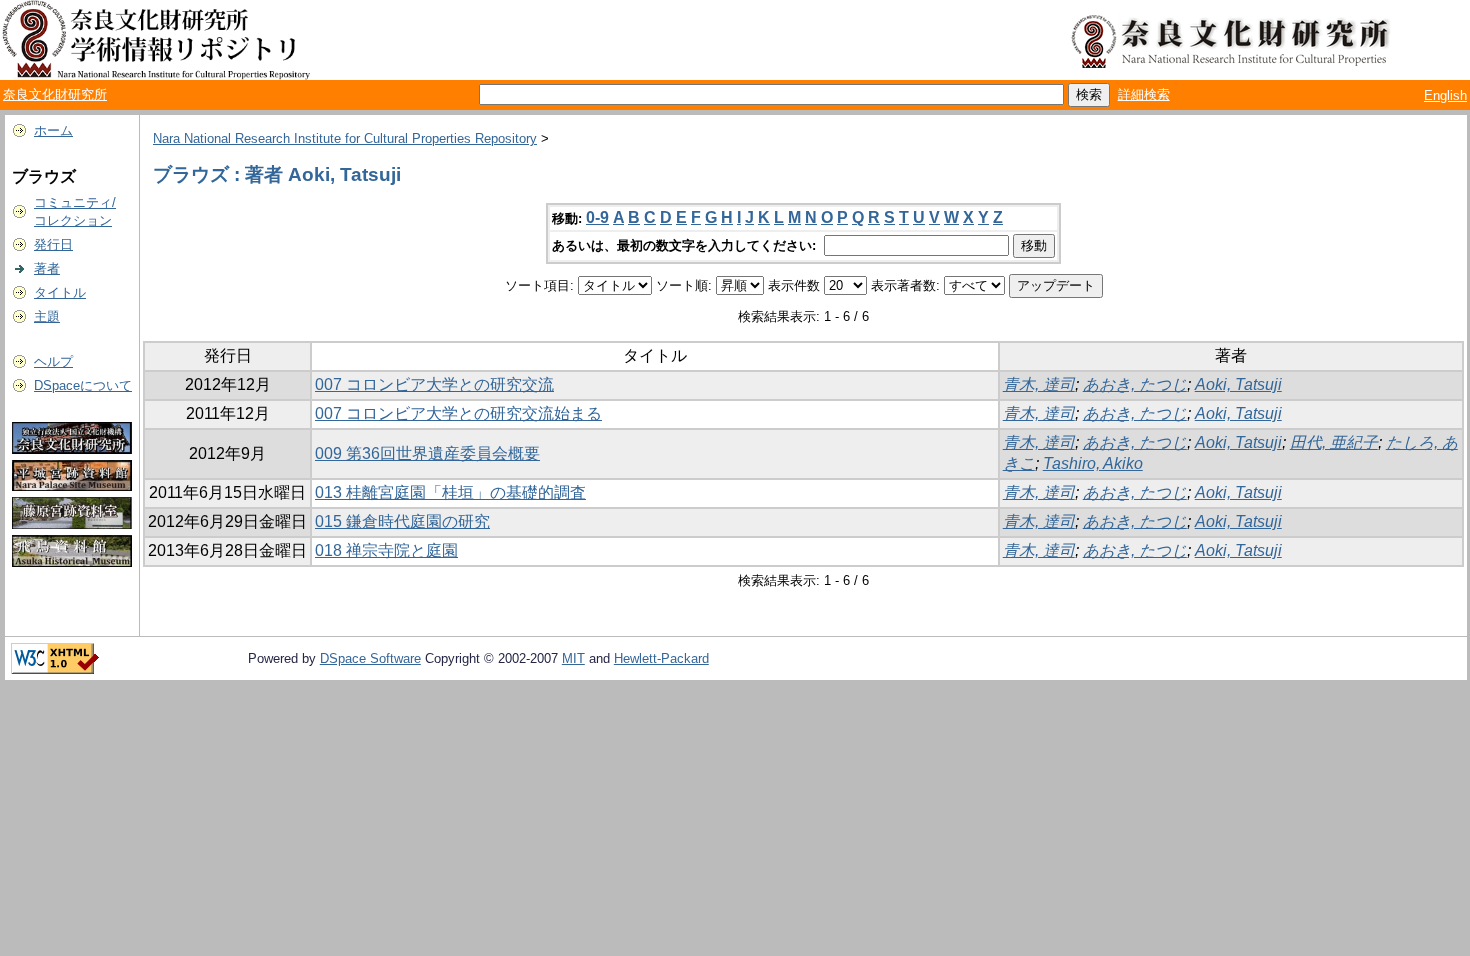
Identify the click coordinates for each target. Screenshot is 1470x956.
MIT (573, 658)
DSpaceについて (83, 385)
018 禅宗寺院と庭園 (386, 550)
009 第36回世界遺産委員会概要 (427, 453)
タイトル (60, 292)
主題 (47, 316)
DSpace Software (370, 658)
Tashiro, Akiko (1093, 463)
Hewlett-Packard (661, 658)
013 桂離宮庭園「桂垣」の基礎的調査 (450, 492)
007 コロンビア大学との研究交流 (434, 384)
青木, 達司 (1039, 384)
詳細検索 (1144, 94)
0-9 (597, 217)
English (1445, 95)
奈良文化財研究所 (55, 94)
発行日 (53, 244)
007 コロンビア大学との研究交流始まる (458, 413)
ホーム (53, 130)
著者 (47, 268)
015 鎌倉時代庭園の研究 (402, 521)
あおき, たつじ (1135, 384)
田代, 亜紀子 (1334, 442)
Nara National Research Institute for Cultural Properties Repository (345, 138)
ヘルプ (53, 361)
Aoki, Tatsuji (1238, 384)
